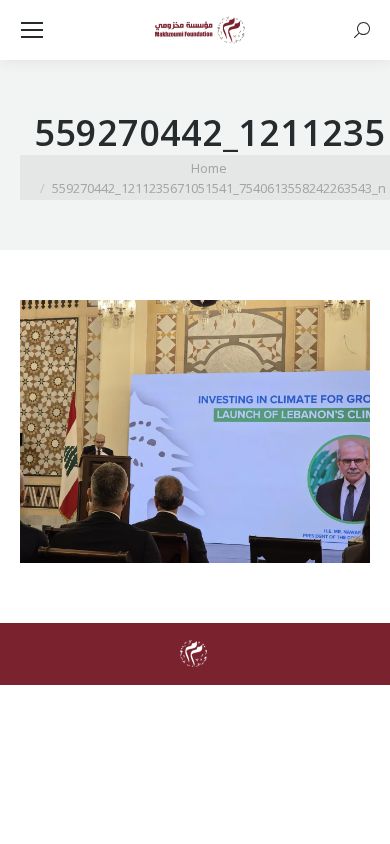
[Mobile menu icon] (32, 30)
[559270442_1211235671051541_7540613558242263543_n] (195, 431)
